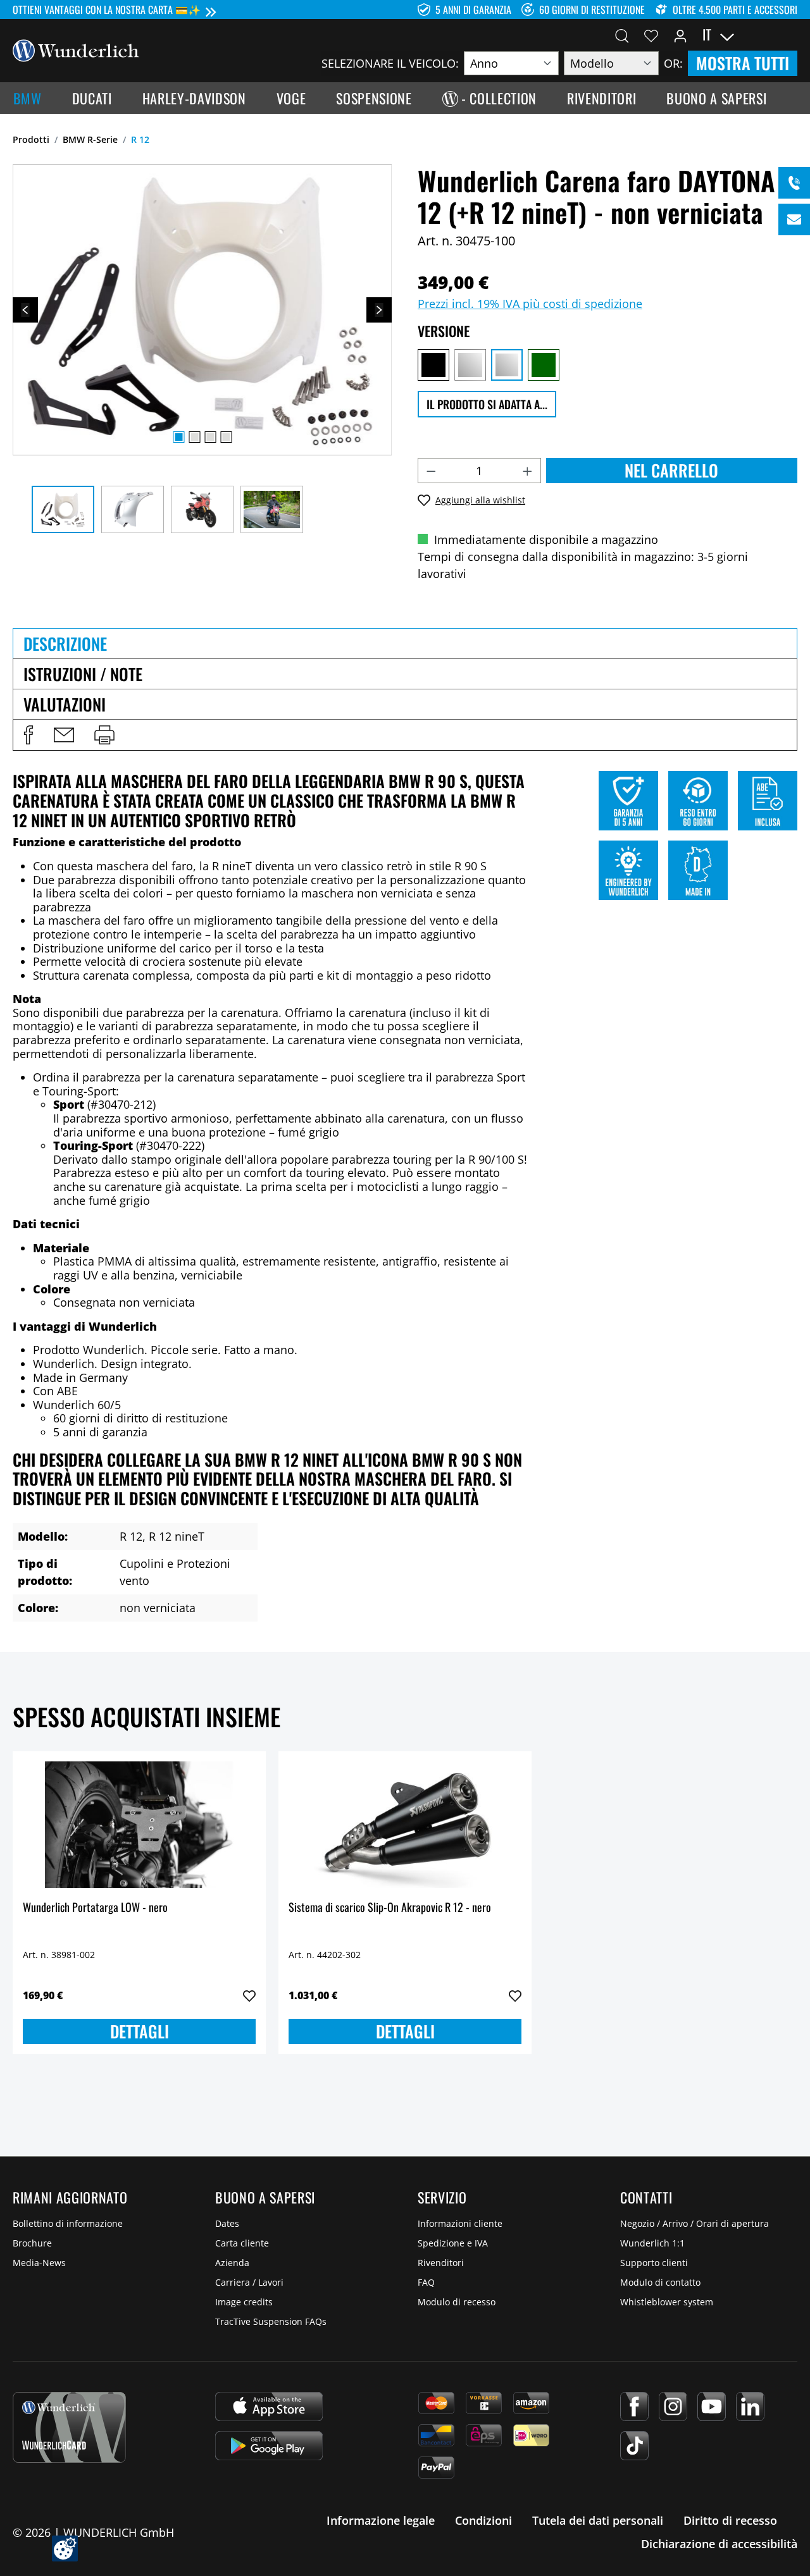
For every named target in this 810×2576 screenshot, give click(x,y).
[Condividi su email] (64, 735)
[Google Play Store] (269, 2446)
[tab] (405, 643)
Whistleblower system (667, 2302)
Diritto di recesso (730, 2520)
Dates (227, 2223)
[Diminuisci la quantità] (431, 471)
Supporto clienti (654, 2263)
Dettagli (140, 2031)
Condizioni (483, 2520)
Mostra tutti (743, 63)
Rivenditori (441, 2263)
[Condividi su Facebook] (28, 735)
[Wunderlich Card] (69, 2427)
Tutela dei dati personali (598, 2520)
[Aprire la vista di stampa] (104, 735)
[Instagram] (673, 2407)
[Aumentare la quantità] (528, 471)
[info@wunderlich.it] (794, 219)
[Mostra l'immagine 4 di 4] (226, 437)
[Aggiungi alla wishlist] (249, 1996)
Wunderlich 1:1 (652, 2243)
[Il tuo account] (680, 35)
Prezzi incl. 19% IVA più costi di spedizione (530, 304)
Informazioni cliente (460, 2223)
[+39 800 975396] (794, 183)
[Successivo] (379, 310)
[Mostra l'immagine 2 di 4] (194, 437)
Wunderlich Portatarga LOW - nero (95, 1908)
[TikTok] (634, 2446)
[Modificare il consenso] (65, 2548)
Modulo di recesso (457, 2302)
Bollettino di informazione (68, 2223)
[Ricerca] (622, 35)
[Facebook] (634, 2407)
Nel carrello (671, 470)
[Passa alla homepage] (76, 49)
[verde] (544, 365)
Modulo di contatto (660, 2282)
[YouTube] (712, 2407)
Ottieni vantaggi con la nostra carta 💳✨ (107, 9)
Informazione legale (381, 2520)
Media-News (39, 2263)
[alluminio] (470, 365)
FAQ (426, 2282)
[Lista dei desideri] (651, 35)
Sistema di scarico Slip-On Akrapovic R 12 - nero (390, 1908)
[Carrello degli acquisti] (790, 35)
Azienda (232, 2263)
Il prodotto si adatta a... (487, 404)
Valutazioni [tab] (65, 704)
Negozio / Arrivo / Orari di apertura (695, 2223)
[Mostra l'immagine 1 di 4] (178, 437)
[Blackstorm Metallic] (433, 365)
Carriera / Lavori (249, 2282)
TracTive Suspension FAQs (271, 2321)
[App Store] (269, 2407)
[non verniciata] (507, 365)
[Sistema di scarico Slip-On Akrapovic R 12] (405, 1825)
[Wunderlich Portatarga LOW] (139, 1825)
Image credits (244, 2302)
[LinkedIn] (750, 2407)
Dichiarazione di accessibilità (719, 2544)
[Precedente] (25, 310)
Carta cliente (242, 2243)
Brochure (32, 2243)
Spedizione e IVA (453, 2243)
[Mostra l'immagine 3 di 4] (210, 437)
